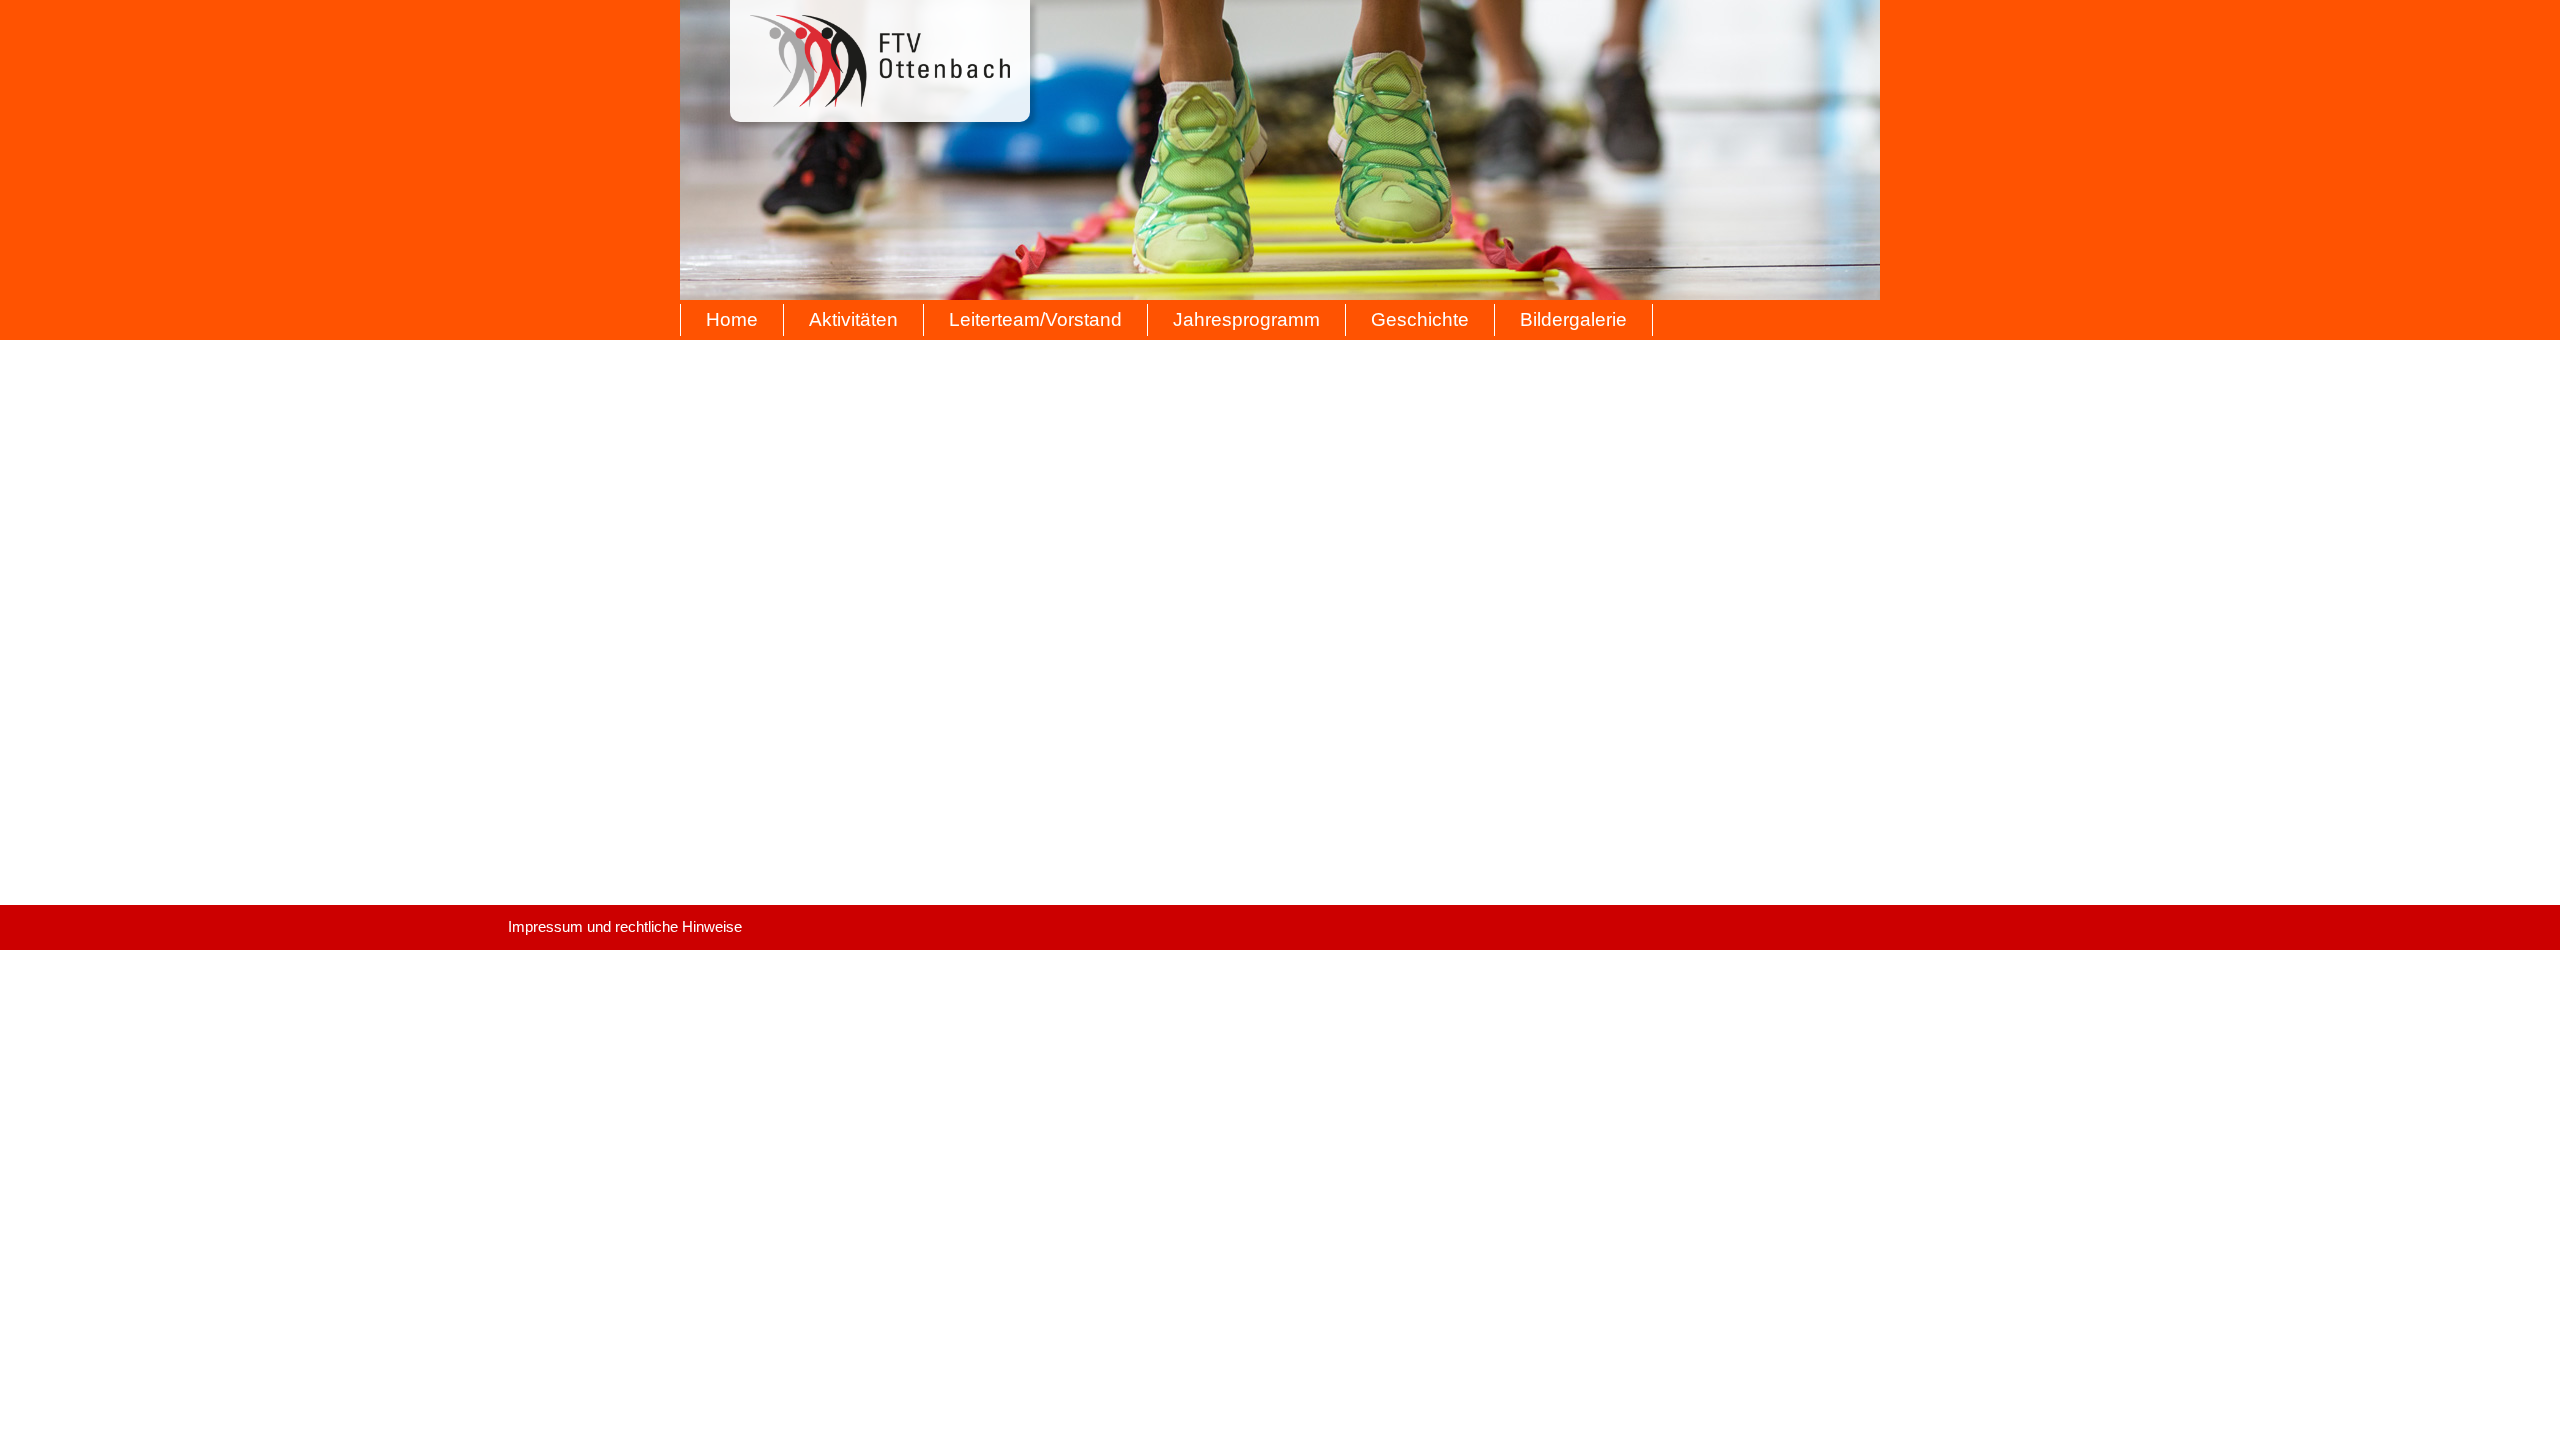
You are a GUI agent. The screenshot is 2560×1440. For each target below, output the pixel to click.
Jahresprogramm (1246, 319)
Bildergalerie (1573, 319)
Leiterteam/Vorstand (1035, 319)
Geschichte (1420, 319)
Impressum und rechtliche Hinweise (625, 926)
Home (732, 319)
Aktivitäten (853, 319)
